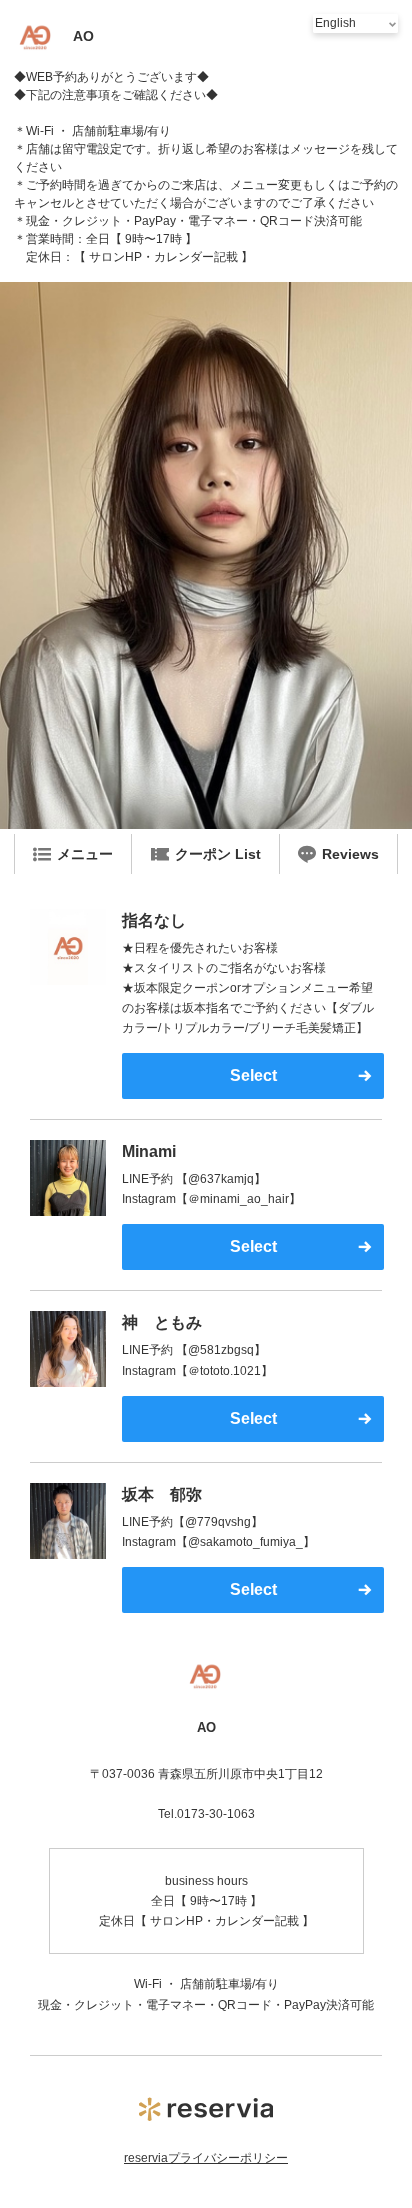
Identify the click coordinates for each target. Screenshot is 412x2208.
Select (253, 1075)
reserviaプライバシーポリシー (206, 2158)
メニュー (85, 854)
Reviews (350, 854)
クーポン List (218, 854)
